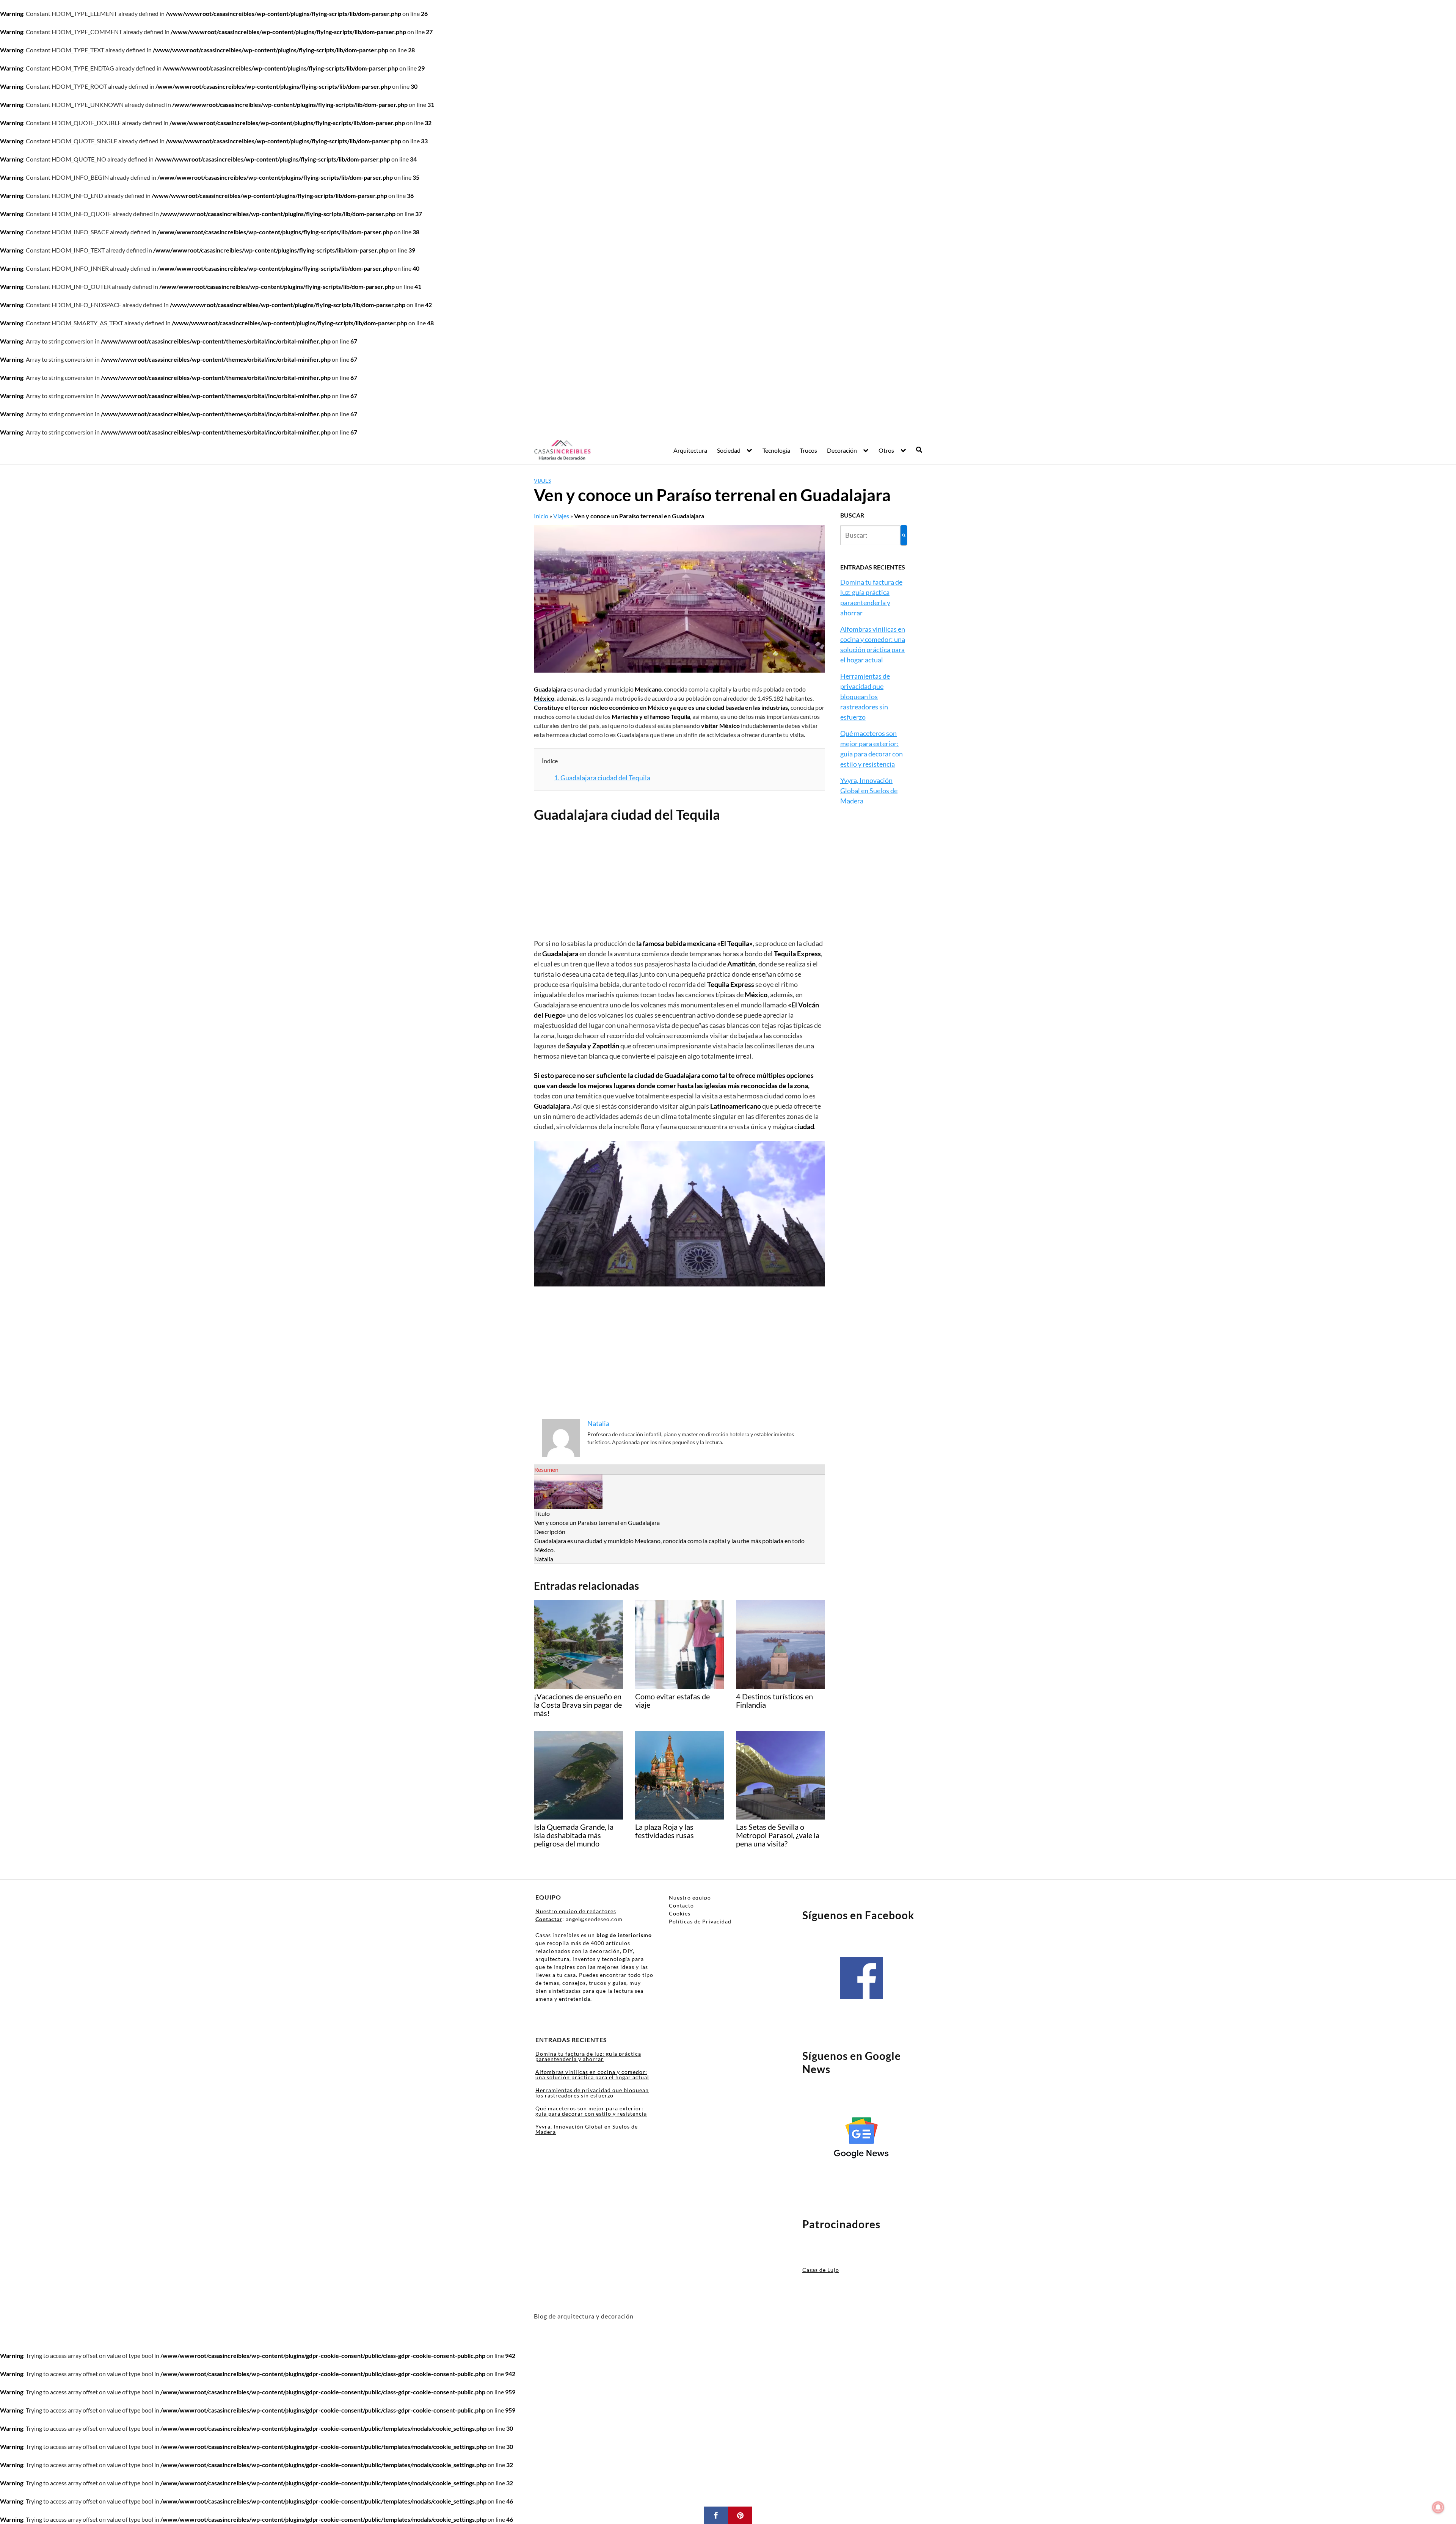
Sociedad (729, 450)
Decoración (842, 450)
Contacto (681, 1905)
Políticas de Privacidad (700, 1921)
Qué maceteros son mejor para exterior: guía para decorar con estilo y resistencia (591, 2111)
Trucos (808, 450)
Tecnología (776, 450)
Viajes (542, 481)
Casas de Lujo (821, 2270)
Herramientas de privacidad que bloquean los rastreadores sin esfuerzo (865, 696)
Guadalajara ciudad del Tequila (602, 778)
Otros (886, 450)
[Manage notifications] (1438, 2507)
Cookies (680, 1913)
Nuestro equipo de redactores (576, 1911)
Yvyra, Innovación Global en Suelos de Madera (869, 791)
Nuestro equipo (690, 1897)
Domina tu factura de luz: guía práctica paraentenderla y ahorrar (588, 2056)
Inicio (541, 516)
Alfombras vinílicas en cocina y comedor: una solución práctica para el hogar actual (592, 2075)
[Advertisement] (679, 882)
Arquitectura (690, 450)
